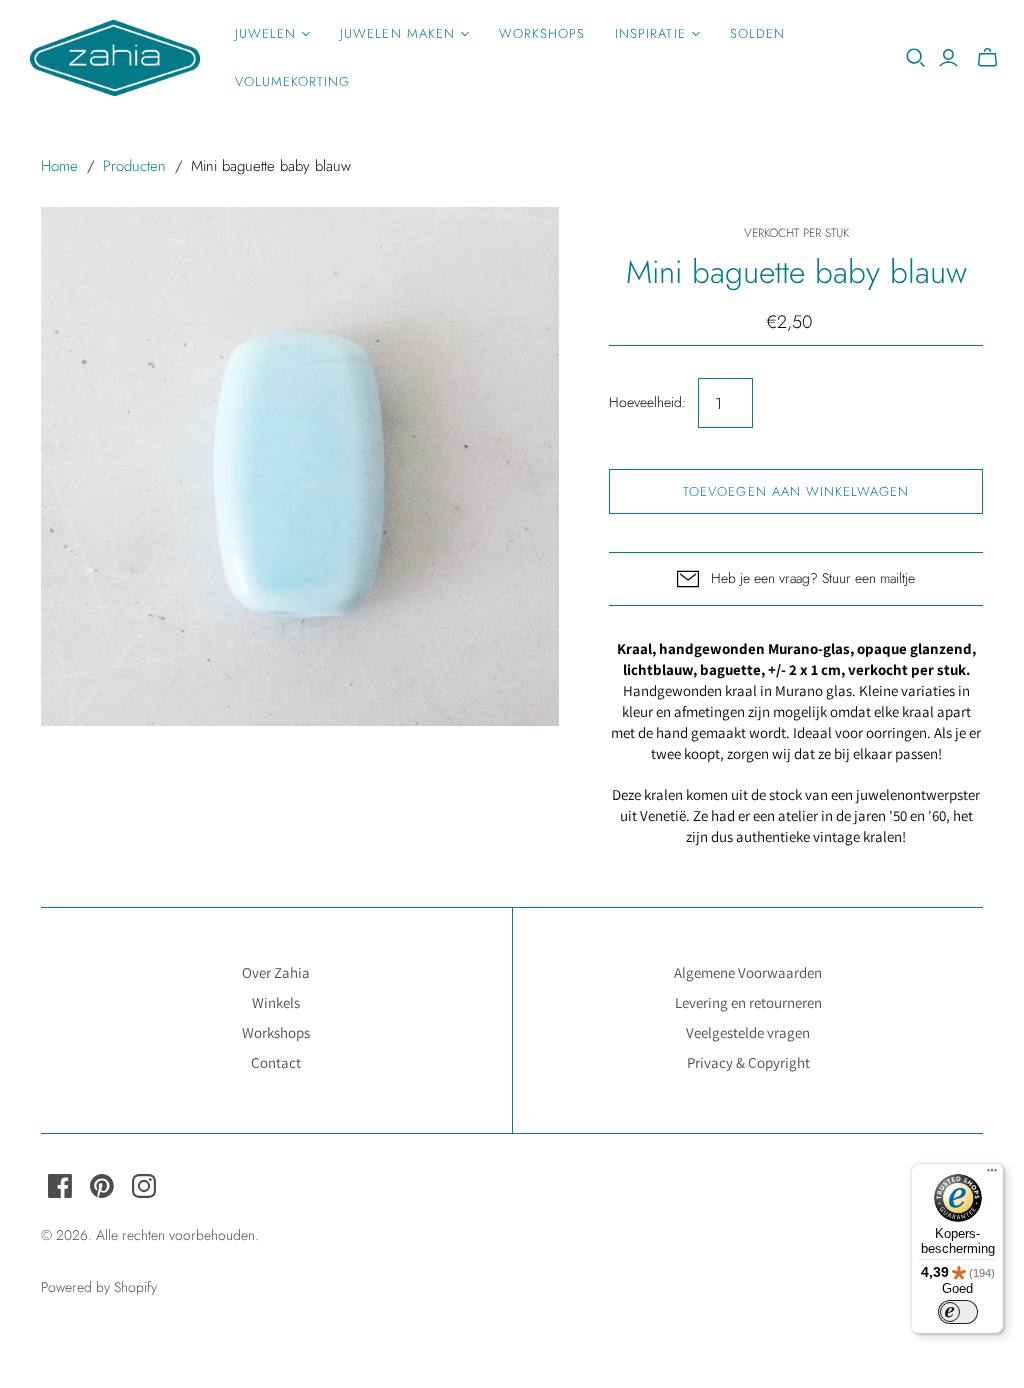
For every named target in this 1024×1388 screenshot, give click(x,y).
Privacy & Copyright (748, 1062)
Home (59, 166)
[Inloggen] (948, 58)
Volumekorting (293, 81)
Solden (757, 33)
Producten (134, 166)
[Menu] (992, 1175)
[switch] (958, 1312)
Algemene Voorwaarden (748, 972)
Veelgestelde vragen (748, 1032)
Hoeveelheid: (647, 402)
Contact (276, 1062)
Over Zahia (276, 972)
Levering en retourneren (748, 1002)
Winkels (276, 1002)
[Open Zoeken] (916, 58)
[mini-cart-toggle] (987, 58)
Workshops (542, 33)
